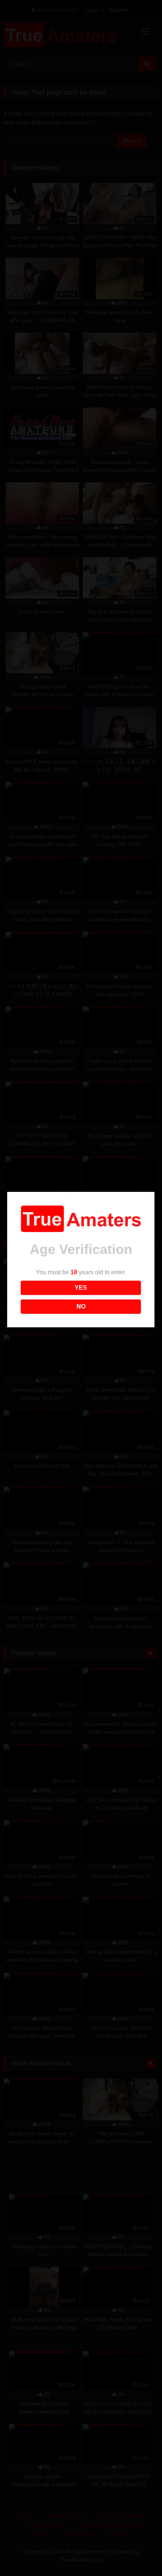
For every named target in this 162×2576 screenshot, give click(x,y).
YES (81, 1288)
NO (81, 1306)
